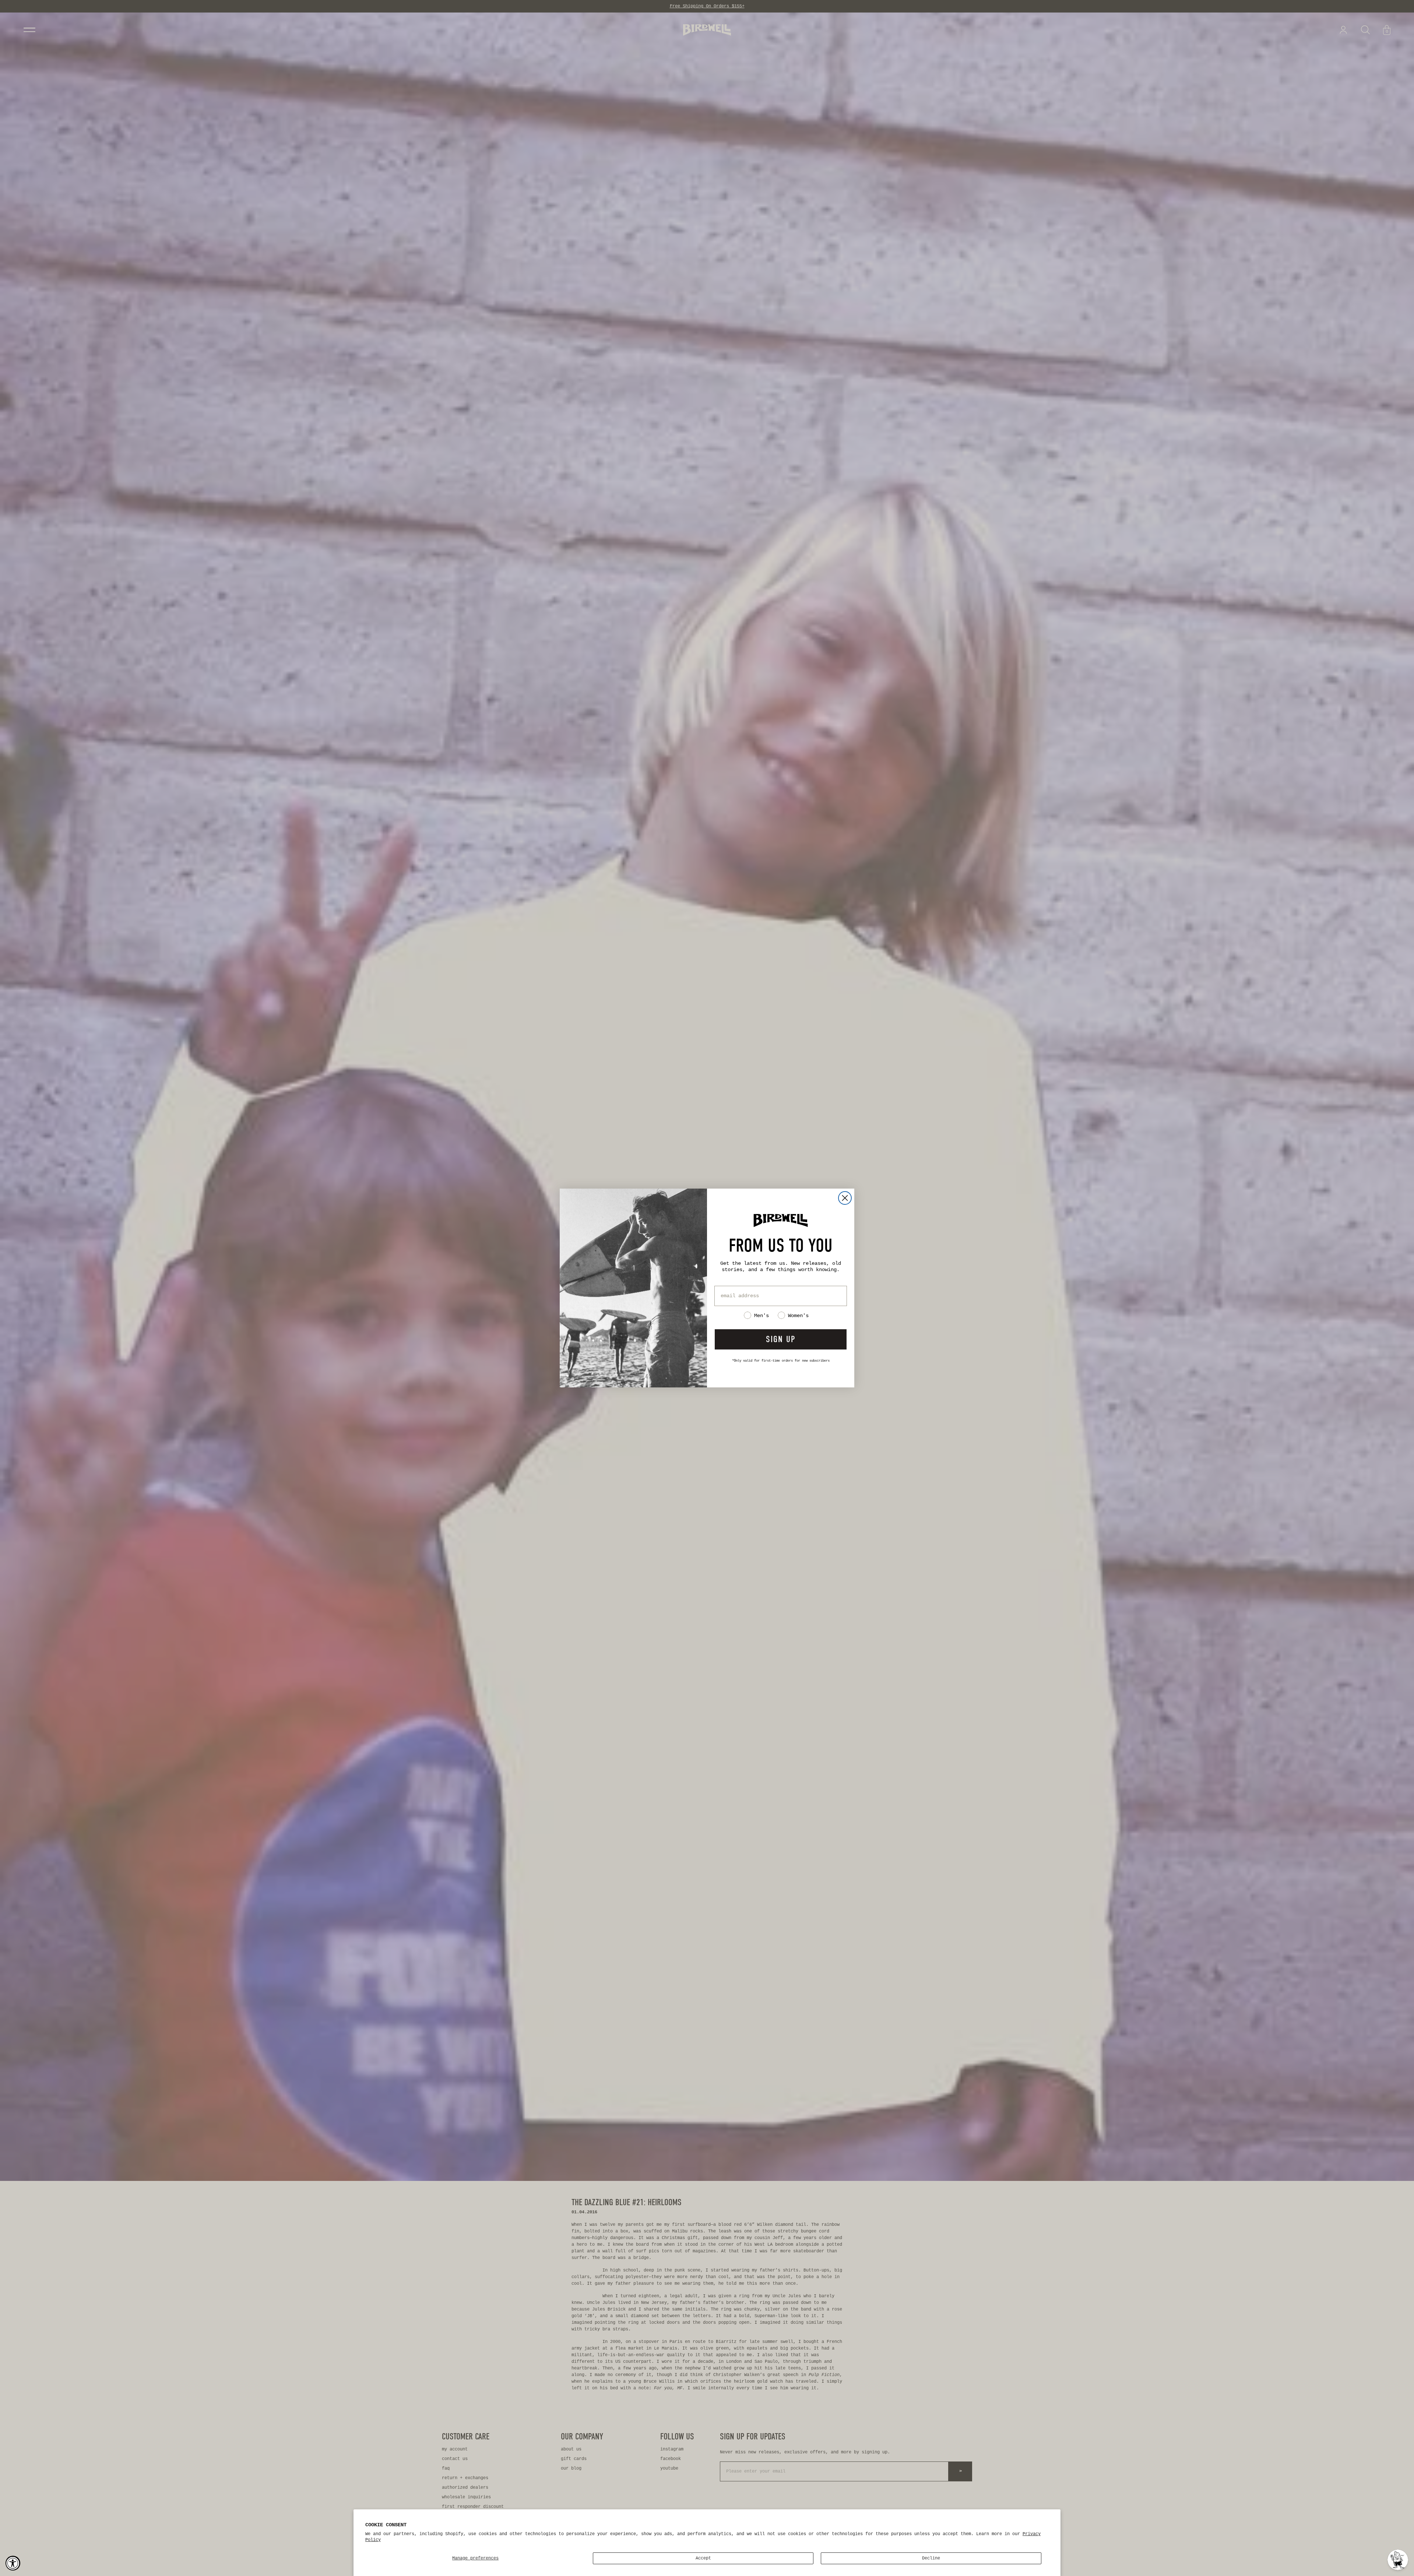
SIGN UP (781, 1339)
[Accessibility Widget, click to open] (13, 2563)
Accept (703, 2558)
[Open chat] (1398, 2560)
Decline (931, 2558)
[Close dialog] (845, 1198)
